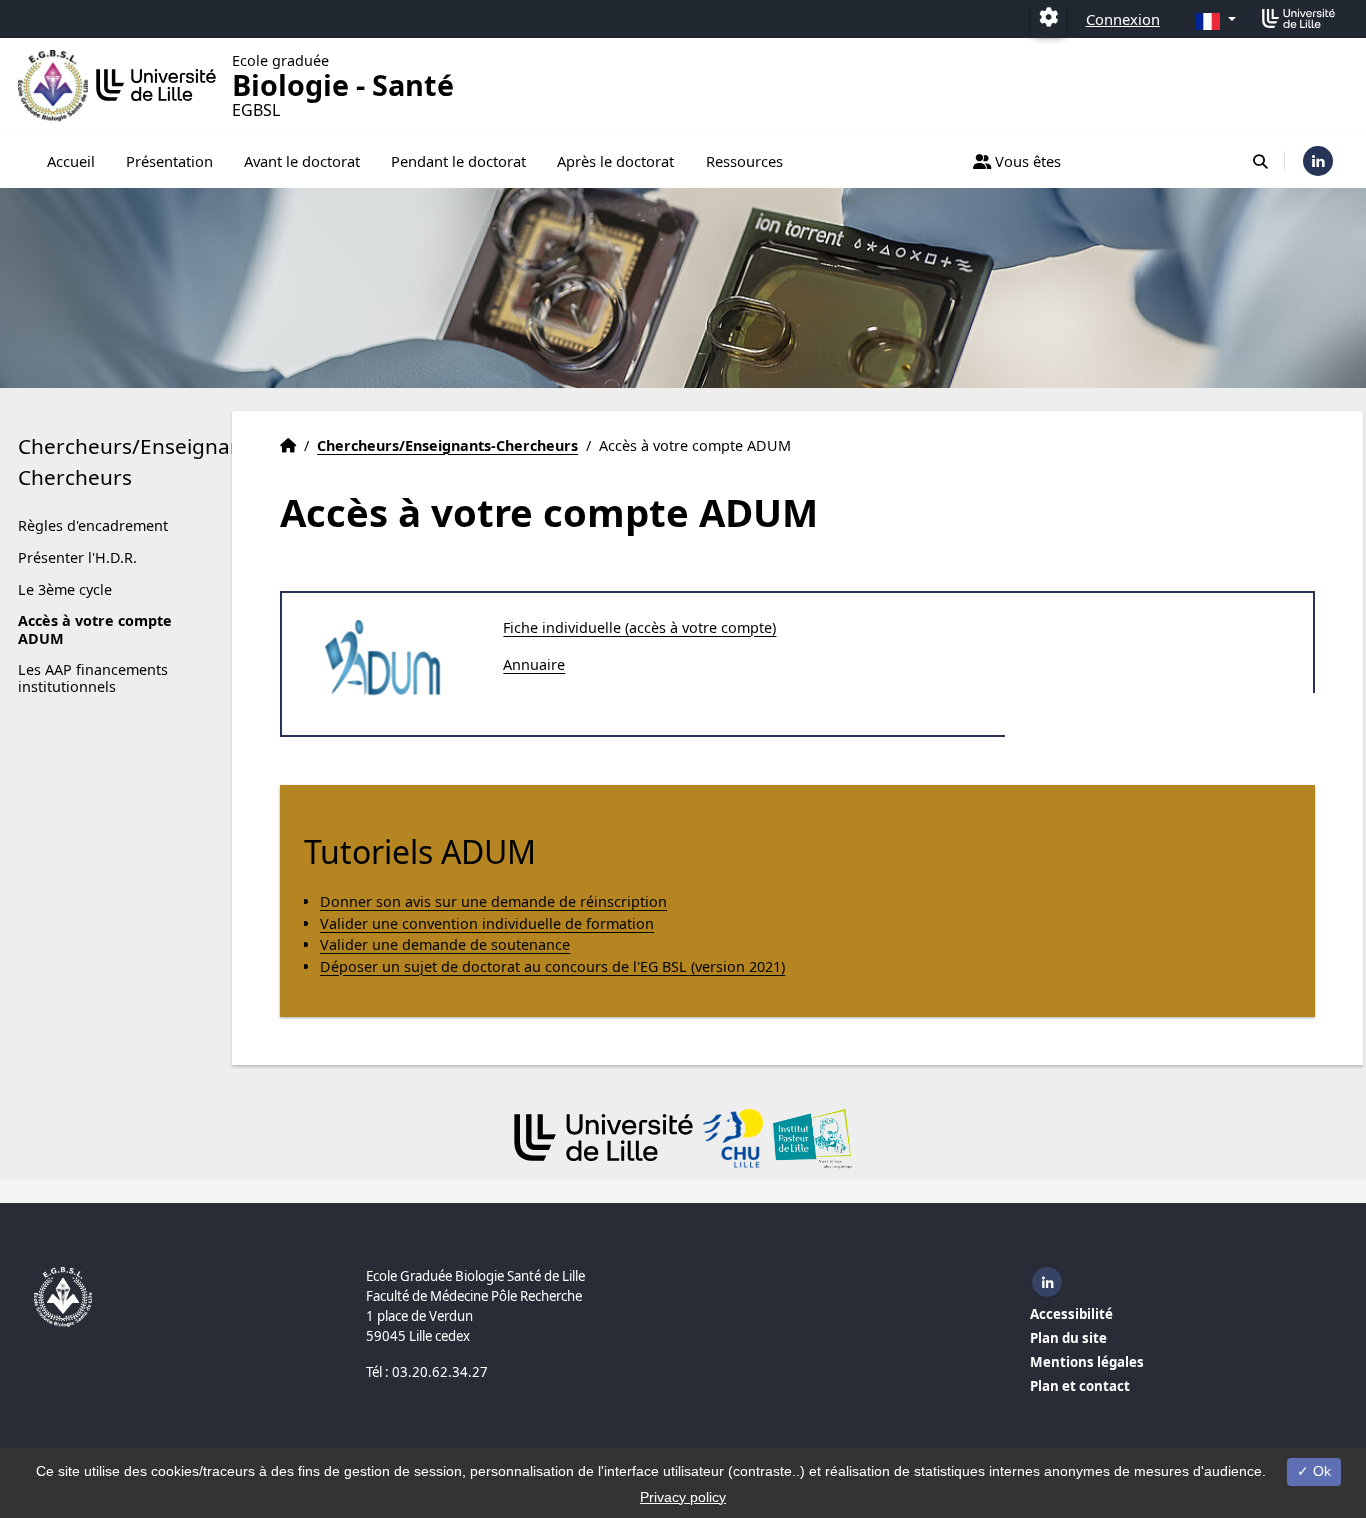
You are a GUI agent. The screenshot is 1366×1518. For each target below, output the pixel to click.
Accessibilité (1071, 1314)
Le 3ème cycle (65, 589)
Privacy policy (683, 1497)
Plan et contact (1080, 1386)
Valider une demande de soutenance (445, 944)
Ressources (744, 161)
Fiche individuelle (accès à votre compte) (639, 627)
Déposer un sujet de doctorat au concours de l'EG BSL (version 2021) (552, 966)
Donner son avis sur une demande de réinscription (493, 901)
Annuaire (534, 664)
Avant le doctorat (302, 161)
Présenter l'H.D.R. (77, 557)
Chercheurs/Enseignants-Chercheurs (143, 461)
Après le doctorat (615, 161)
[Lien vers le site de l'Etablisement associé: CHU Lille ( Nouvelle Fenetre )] (733, 1139)
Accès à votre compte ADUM (95, 629)
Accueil (71, 161)
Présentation (169, 161)
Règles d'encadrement (93, 525)
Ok (1320, 1471)
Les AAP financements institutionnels (93, 678)
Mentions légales (1087, 1362)
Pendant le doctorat (458, 161)
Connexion (1123, 19)
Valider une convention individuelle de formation (487, 923)
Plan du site (1068, 1338)
